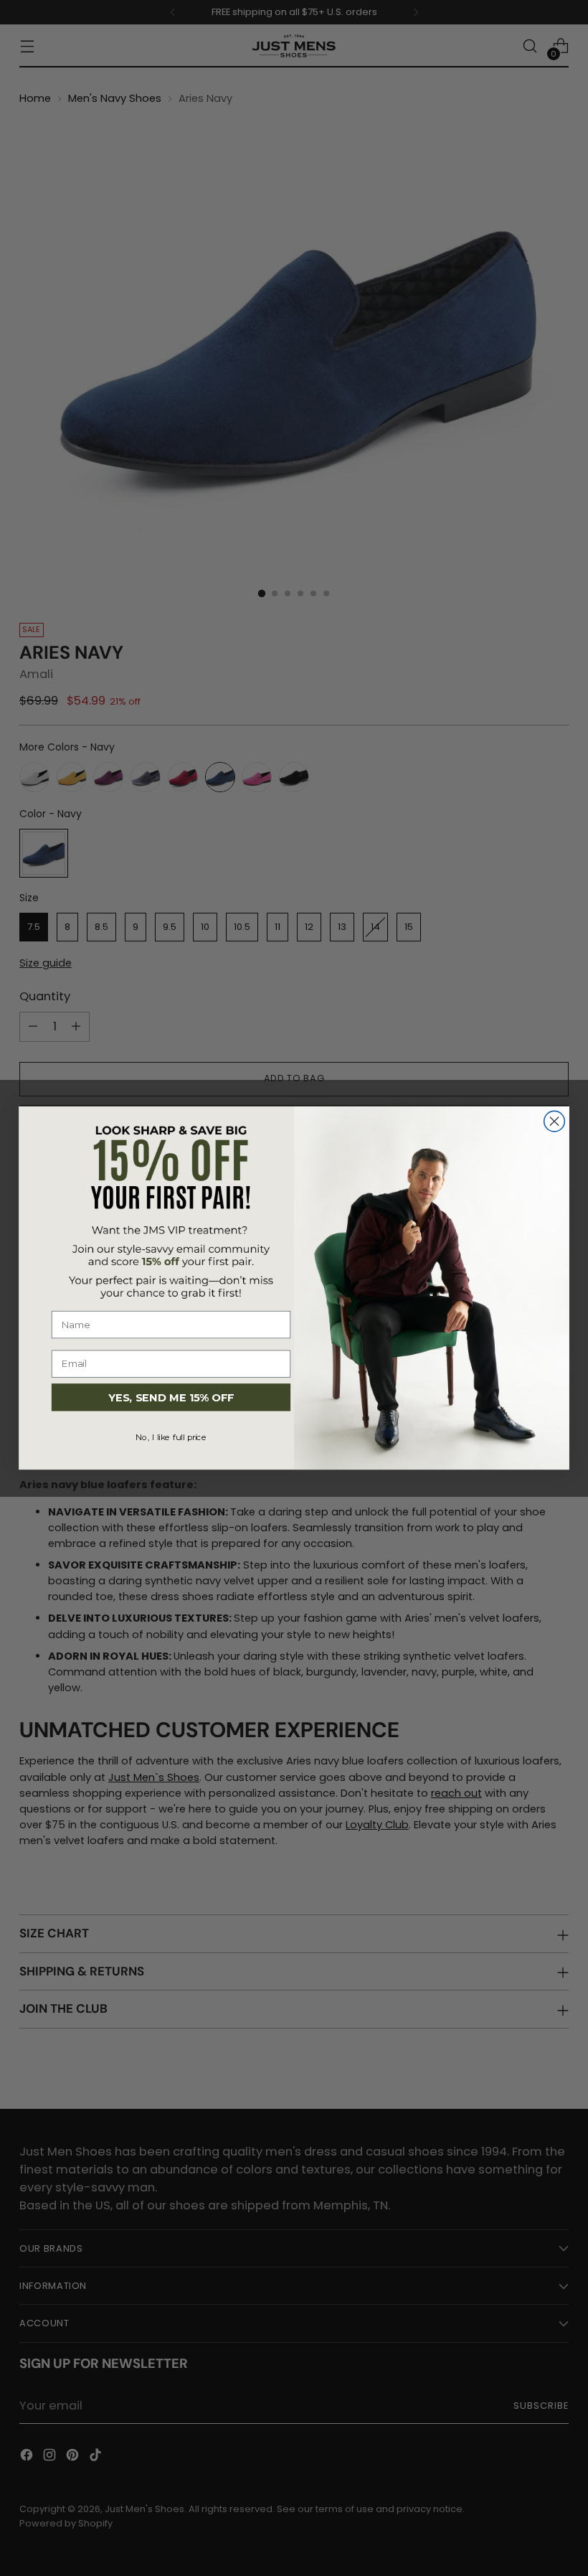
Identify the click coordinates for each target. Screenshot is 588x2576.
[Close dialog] (555, 1121)
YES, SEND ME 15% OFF (171, 1397)
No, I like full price (171, 1438)
